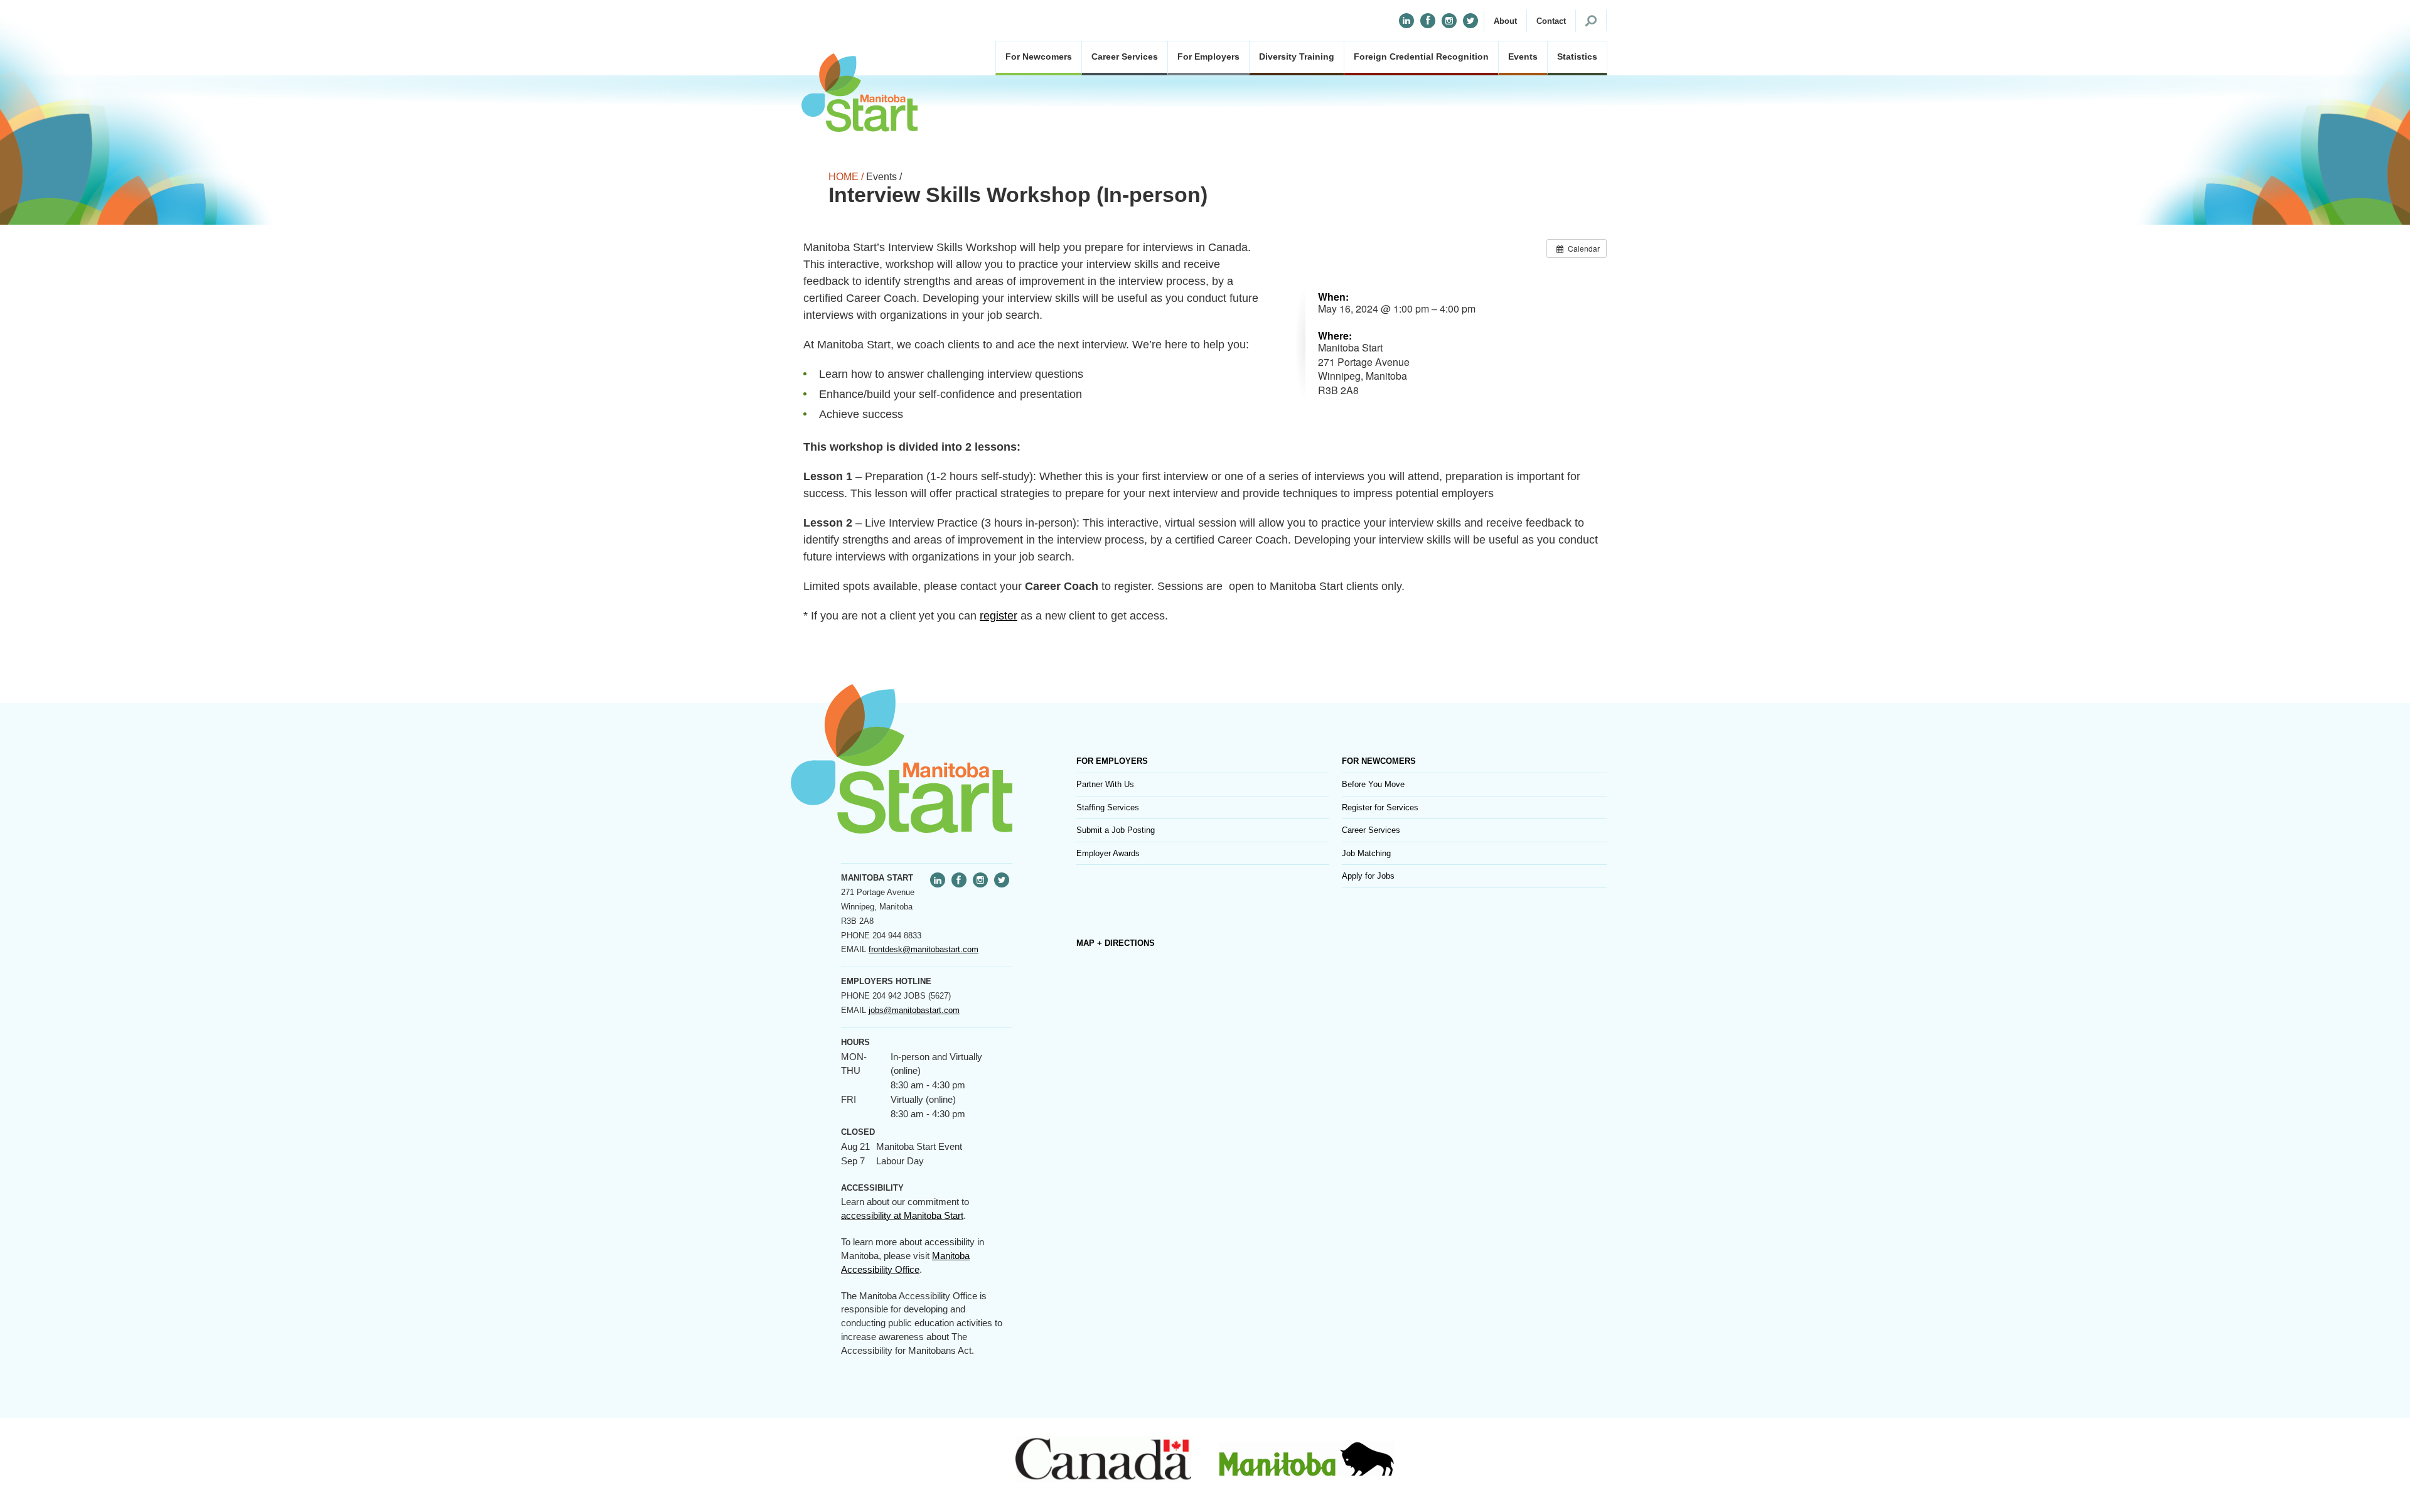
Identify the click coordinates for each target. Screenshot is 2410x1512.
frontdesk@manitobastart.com (924, 949)
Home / (846, 177)
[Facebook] (1428, 21)
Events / (884, 177)
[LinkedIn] (1406, 21)
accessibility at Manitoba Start (902, 1216)
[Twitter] (1470, 21)
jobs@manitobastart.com (914, 1010)
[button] (1505, 21)
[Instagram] (1449, 21)
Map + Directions (1116, 943)
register (999, 616)
